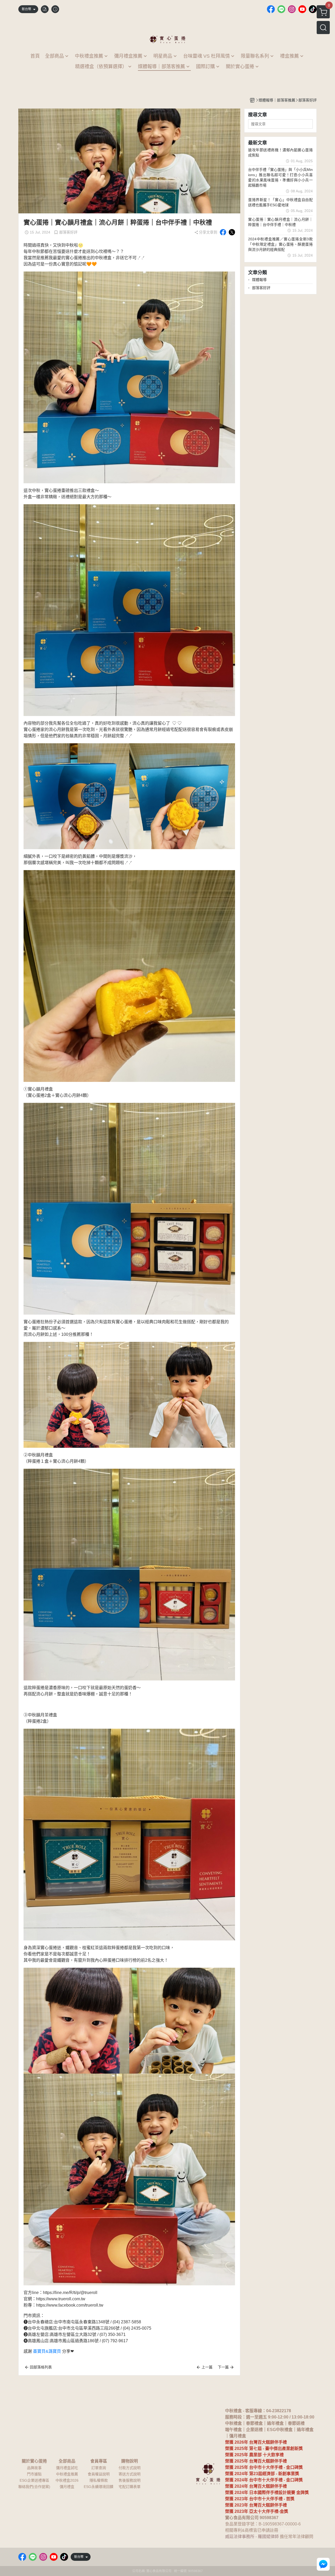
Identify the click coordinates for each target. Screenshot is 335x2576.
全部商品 (67, 2461)
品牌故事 (34, 2468)
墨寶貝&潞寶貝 (47, 2351)
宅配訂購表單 (130, 2487)
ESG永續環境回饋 (99, 2487)
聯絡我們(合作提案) (34, 2487)
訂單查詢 (99, 2468)
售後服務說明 (130, 2480)
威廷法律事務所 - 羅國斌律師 (252, 2537)
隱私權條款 (99, 2480)
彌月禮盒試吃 (67, 2468)
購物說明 (130, 2461)
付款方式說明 (130, 2468)
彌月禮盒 (67, 2487)
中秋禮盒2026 (67, 2480)
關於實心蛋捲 (34, 2461)
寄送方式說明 (130, 2474)
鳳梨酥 (287, 2530)
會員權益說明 (99, 2474)
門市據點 (34, 2474)
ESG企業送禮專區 (34, 2480)
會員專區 (99, 2461)
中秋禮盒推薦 (67, 2474)
